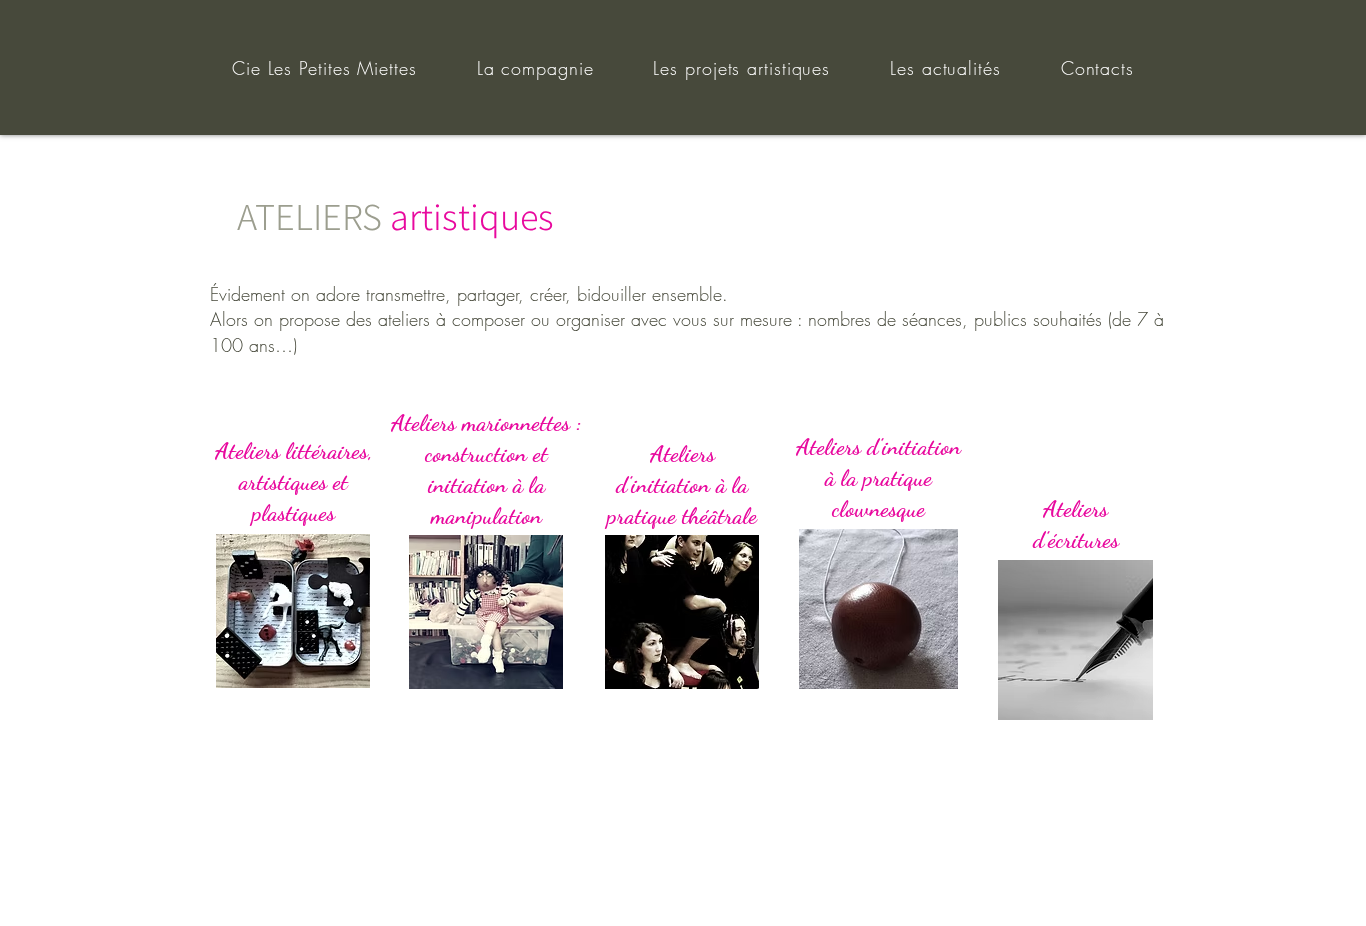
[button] (294, 480)
